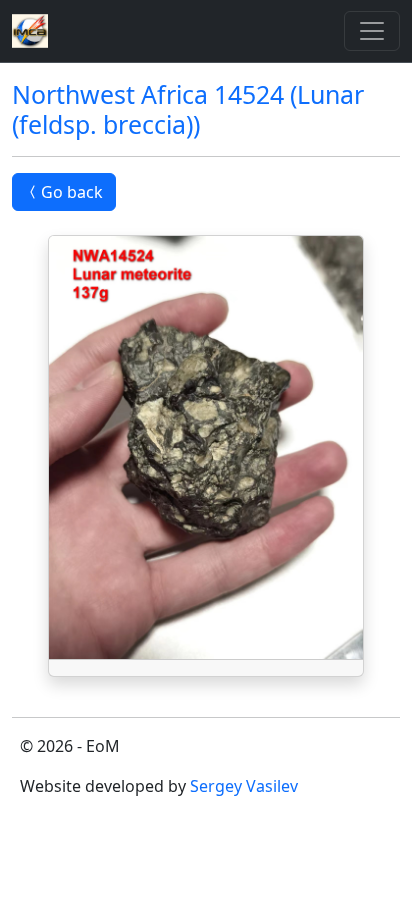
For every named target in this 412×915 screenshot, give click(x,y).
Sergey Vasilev (244, 786)
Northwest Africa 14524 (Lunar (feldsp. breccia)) (188, 109)
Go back (72, 192)
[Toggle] (372, 31)
